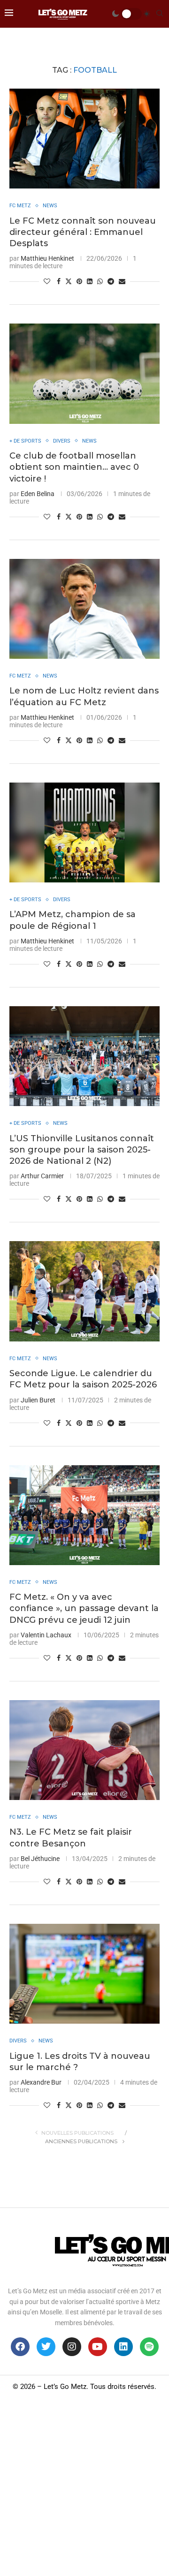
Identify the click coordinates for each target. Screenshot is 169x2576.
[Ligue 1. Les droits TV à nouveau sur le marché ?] (84, 1974)
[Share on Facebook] (59, 281)
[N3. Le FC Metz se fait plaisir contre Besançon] (84, 1750)
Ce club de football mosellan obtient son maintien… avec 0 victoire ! (74, 467)
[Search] (160, 14)
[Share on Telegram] (111, 281)
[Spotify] (149, 2347)
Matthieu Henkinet (47, 258)
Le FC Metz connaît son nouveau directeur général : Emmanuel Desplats (83, 232)
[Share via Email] (122, 281)
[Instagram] (72, 2347)
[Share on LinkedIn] (90, 281)
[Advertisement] (84, 2487)
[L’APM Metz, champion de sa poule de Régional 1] (84, 832)
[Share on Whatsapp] (100, 281)
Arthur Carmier (42, 1176)
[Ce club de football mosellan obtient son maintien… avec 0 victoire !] (84, 373)
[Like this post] (47, 281)
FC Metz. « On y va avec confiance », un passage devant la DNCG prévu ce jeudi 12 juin (84, 1608)
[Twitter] (46, 2347)
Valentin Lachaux (46, 1635)
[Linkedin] (123, 2347)
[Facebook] (20, 2347)
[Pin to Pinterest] (79, 281)
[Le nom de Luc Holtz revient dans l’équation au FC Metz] (84, 609)
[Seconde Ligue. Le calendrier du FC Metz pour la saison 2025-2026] (84, 1291)
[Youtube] (98, 2347)
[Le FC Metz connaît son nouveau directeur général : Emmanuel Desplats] (84, 139)
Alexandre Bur (41, 2082)
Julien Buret (38, 1400)
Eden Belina (38, 494)
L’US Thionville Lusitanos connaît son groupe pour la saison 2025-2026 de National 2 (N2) (82, 1150)
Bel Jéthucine (40, 1859)
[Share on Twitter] (69, 281)
